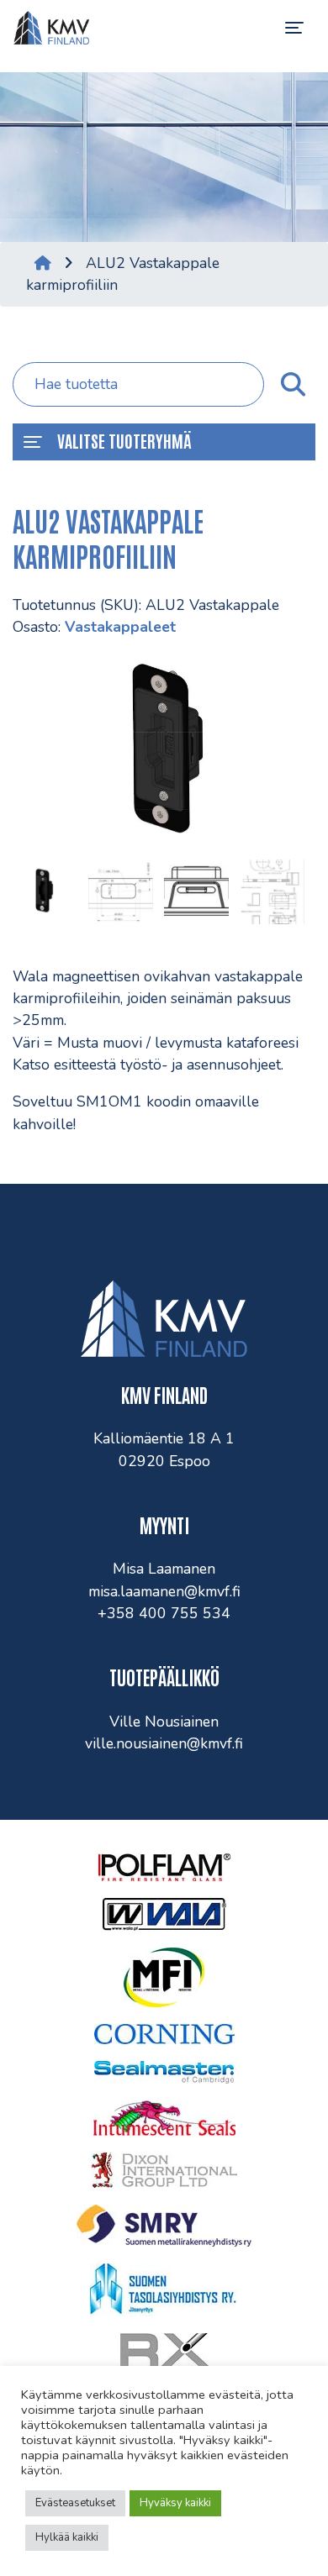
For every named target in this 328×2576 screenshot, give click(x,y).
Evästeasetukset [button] (75, 2503)
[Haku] (292, 385)
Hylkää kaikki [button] (67, 2537)
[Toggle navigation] (294, 28)
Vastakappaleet (120, 627)
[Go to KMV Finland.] (43, 263)
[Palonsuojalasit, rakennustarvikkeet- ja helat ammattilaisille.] (51, 28)
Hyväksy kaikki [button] (175, 2503)
